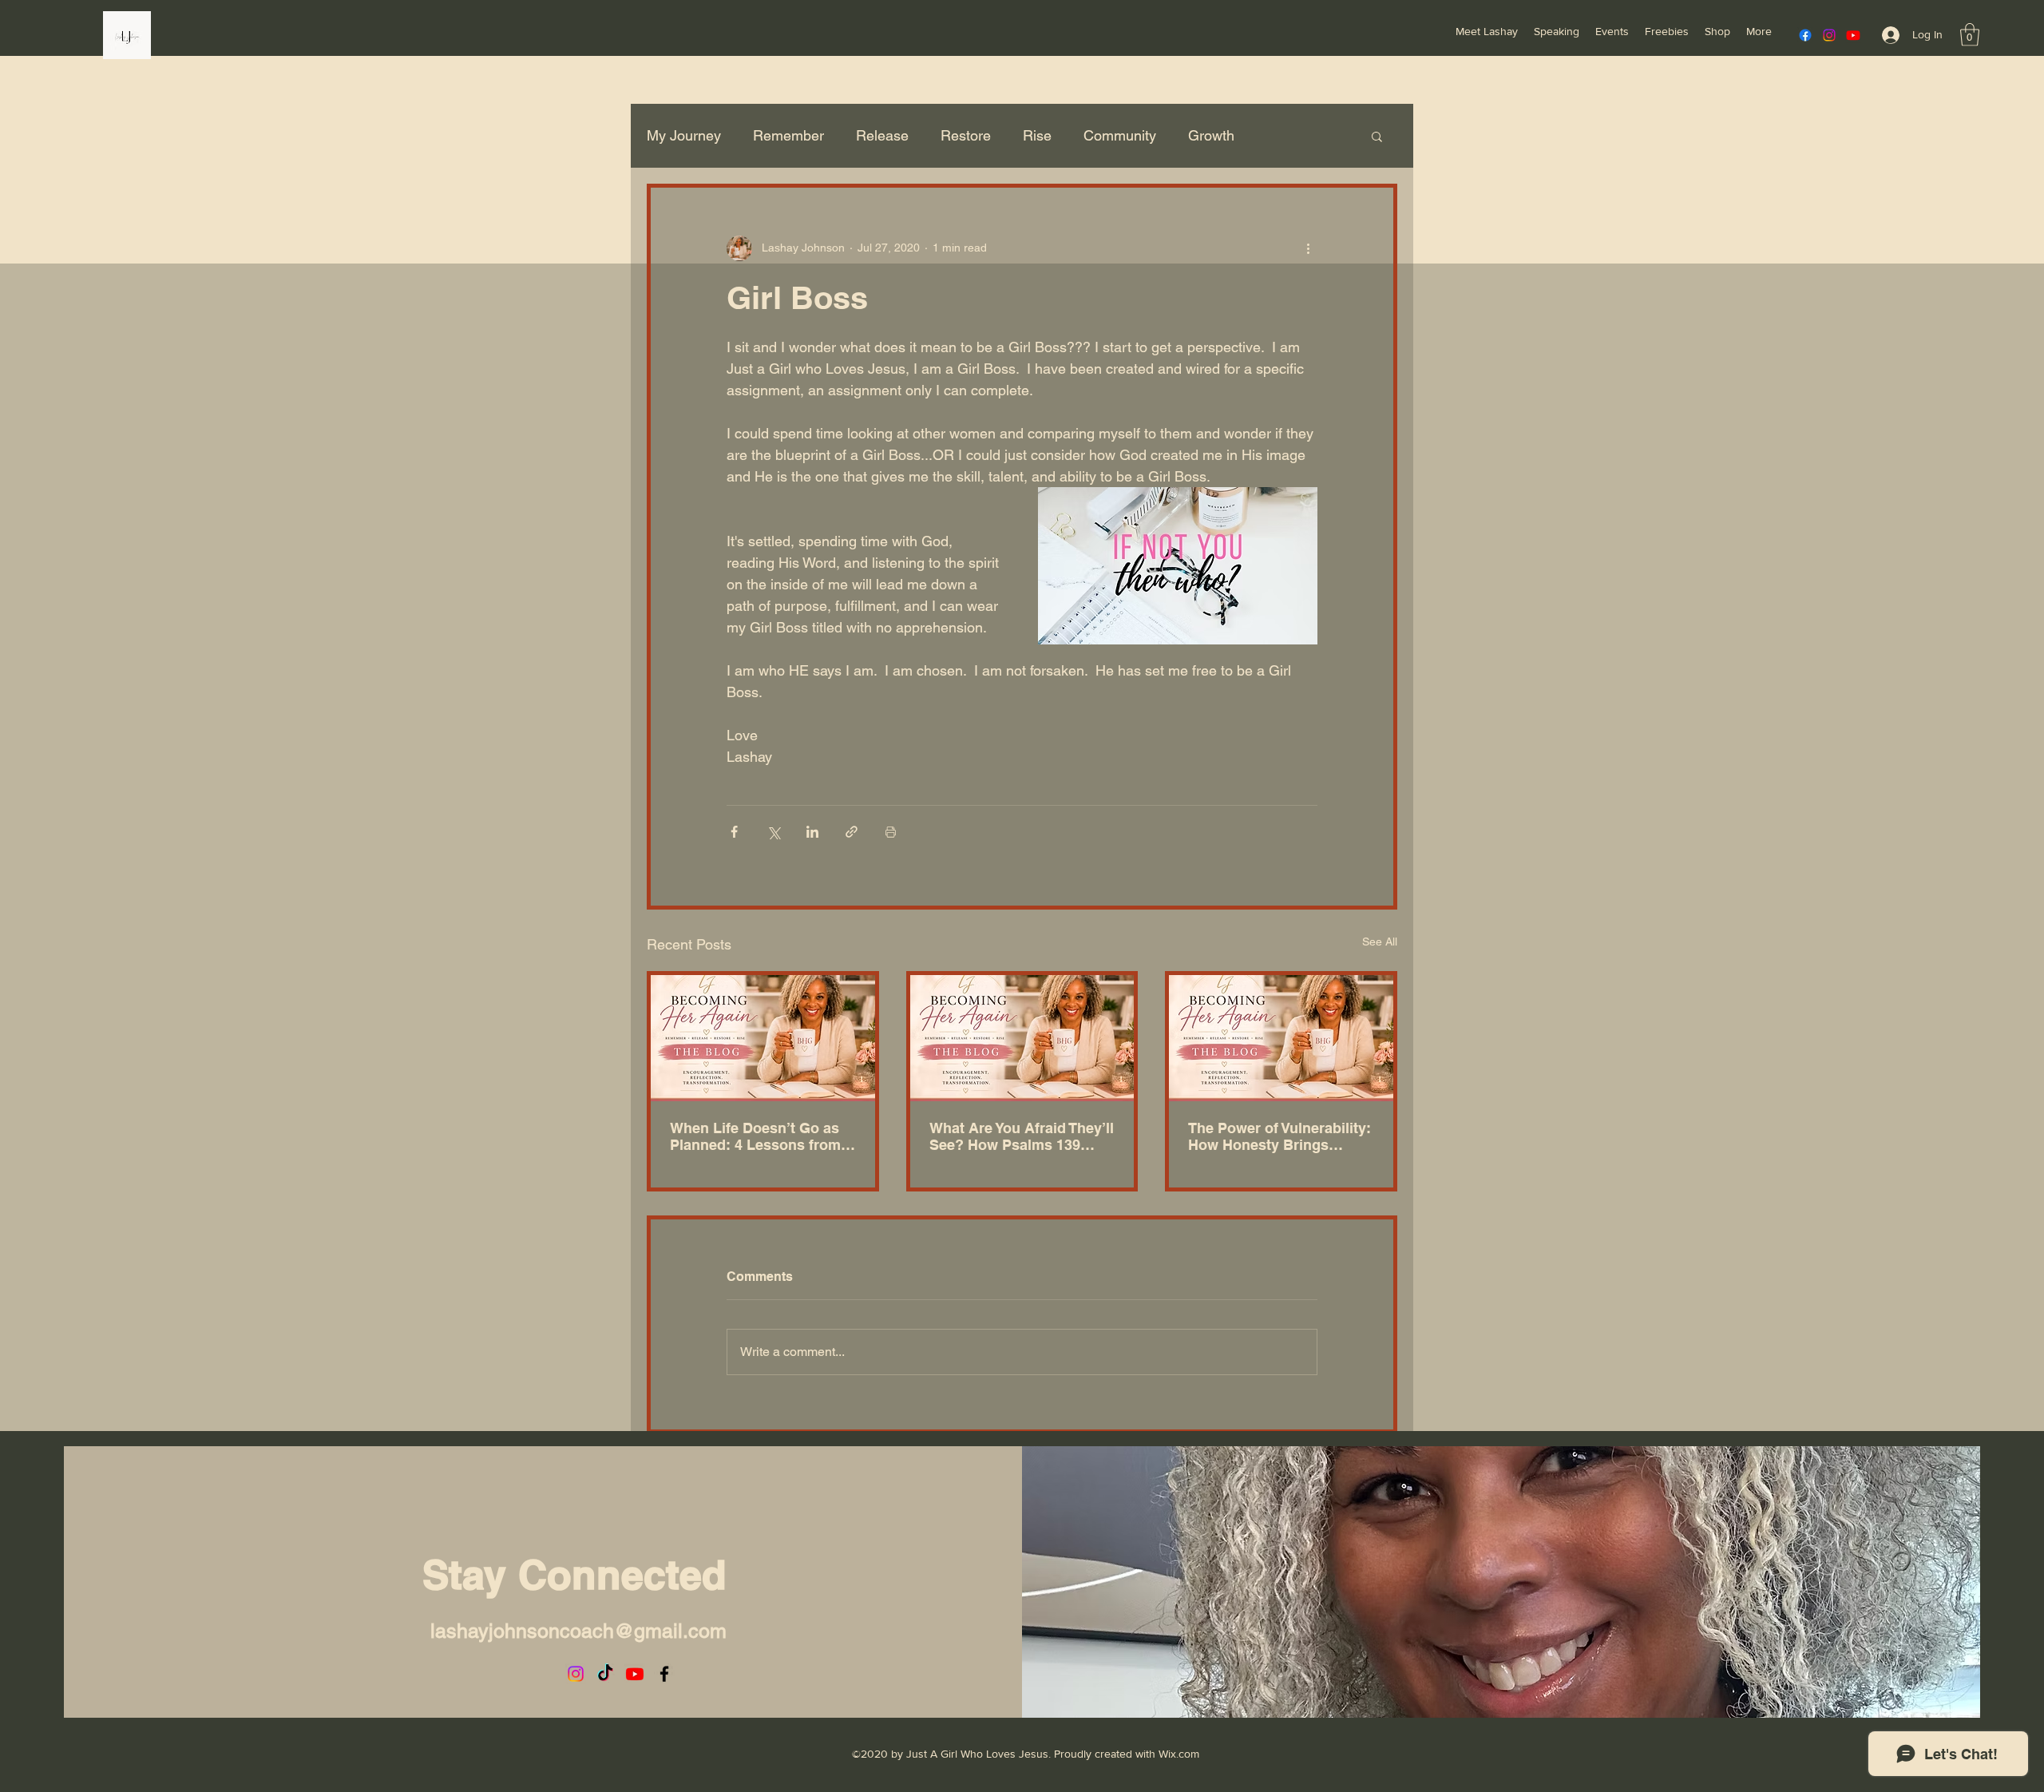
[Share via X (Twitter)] (773, 832)
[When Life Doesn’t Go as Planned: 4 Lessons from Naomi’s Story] (763, 1038)
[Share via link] (852, 832)
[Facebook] (1805, 35)
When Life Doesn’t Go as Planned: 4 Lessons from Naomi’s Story (755, 1136)
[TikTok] (605, 1674)
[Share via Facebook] (734, 832)
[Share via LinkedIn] (812, 832)
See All (1380, 942)
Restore (966, 135)
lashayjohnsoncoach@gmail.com (578, 1631)
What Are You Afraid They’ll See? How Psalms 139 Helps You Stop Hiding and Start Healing (1022, 1136)
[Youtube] (1853, 35)
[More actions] (1308, 248)
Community (1120, 135)
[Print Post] (891, 832)
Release (882, 135)
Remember (788, 135)
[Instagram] (1829, 35)
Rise (1037, 135)
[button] (1970, 35)
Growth (1211, 135)
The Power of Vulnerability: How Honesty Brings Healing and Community (1279, 1136)
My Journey (684, 135)
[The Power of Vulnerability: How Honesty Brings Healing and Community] (1281, 1038)
